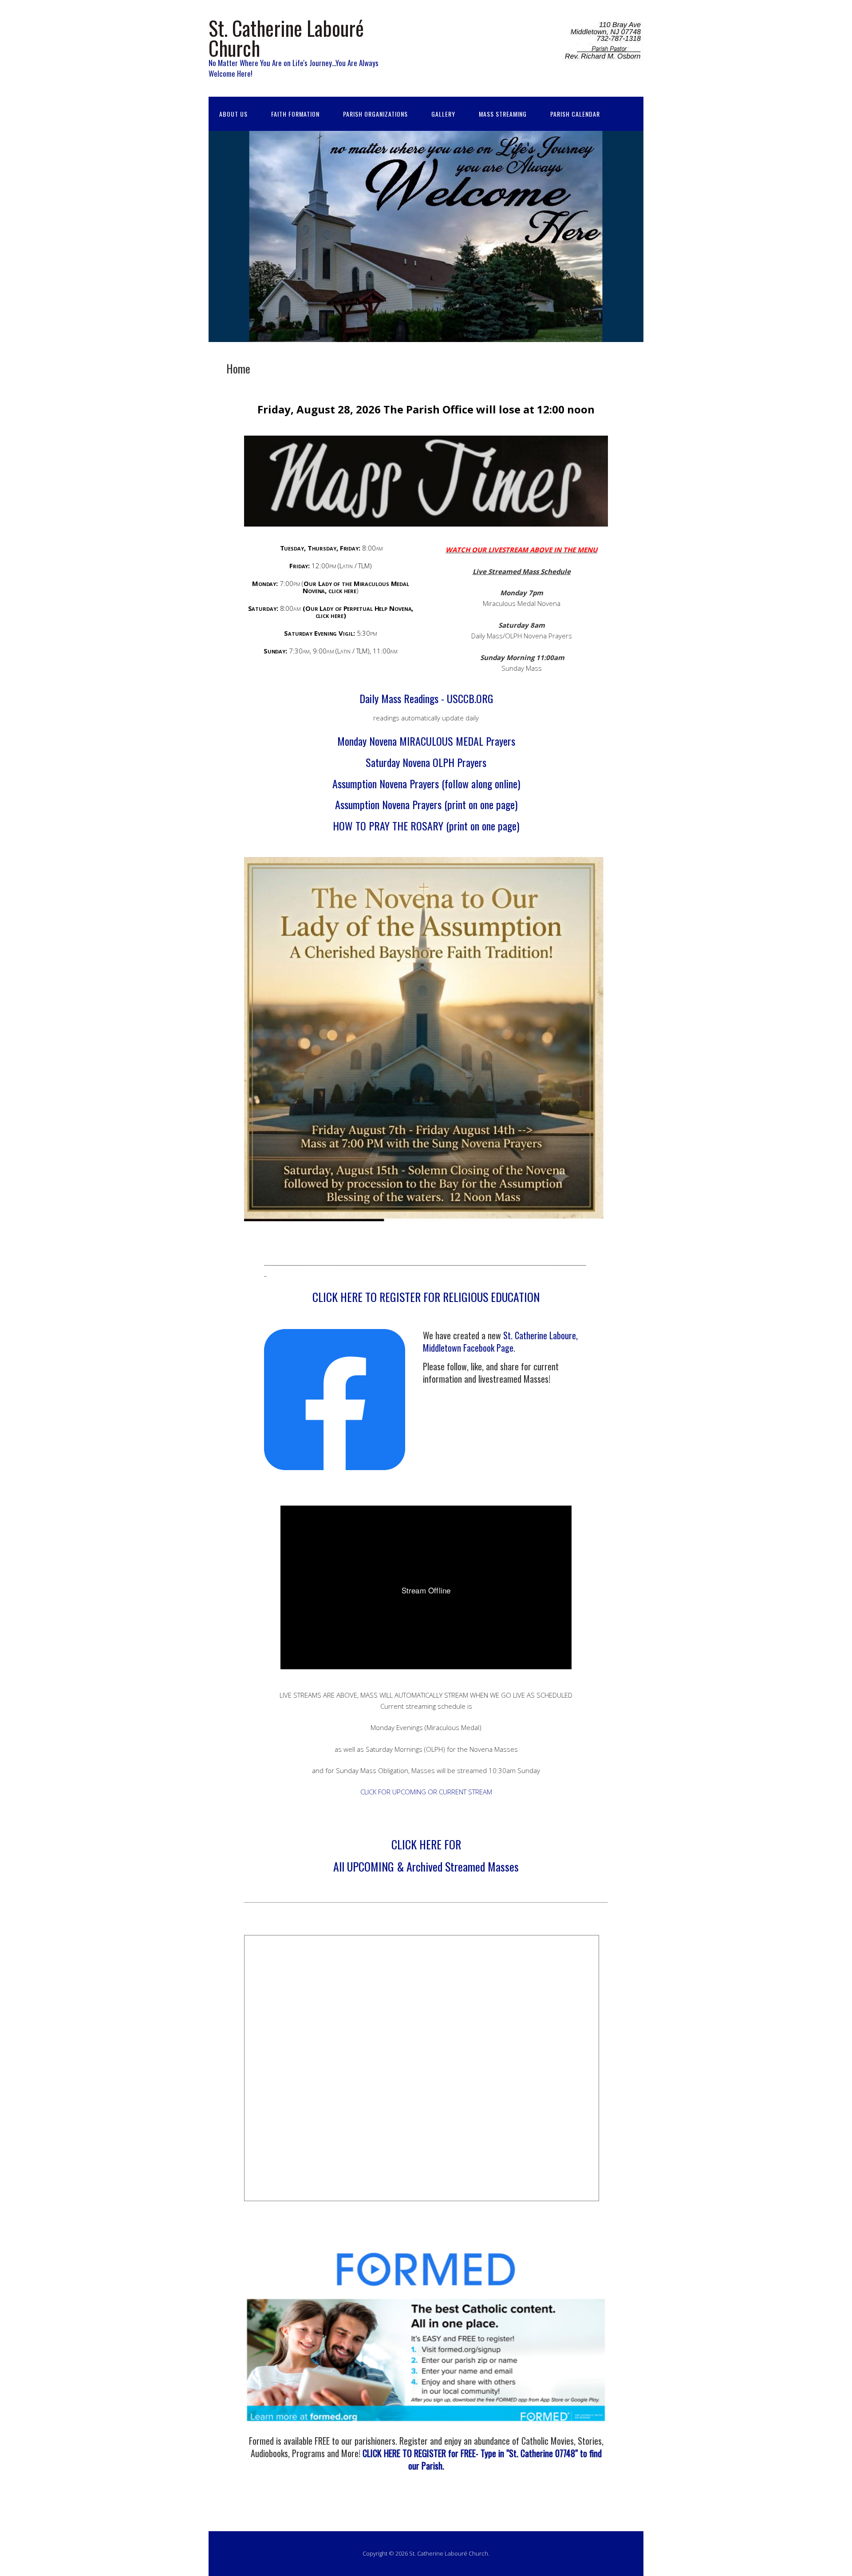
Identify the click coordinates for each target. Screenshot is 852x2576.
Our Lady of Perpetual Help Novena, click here (359, 612)
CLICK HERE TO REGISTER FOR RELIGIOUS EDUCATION (426, 1297)
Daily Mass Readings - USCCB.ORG (426, 698)
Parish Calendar (575, 114)
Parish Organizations (375, 114)
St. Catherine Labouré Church (286, 38)
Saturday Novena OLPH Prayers (426, 762)
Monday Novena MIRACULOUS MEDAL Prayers (426, 741)
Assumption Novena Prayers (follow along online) (426, 783)
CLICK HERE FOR (426, 1844)
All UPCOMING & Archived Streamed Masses (426, 1866)
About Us (233, 114)
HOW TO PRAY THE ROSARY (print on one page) (426, 826)
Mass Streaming (503, 114)
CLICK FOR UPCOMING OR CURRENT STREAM (426, 1792)
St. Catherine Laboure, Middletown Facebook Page (500, 1341)
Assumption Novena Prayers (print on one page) (426, 804)
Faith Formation (295, 114)
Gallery (443, 114)
